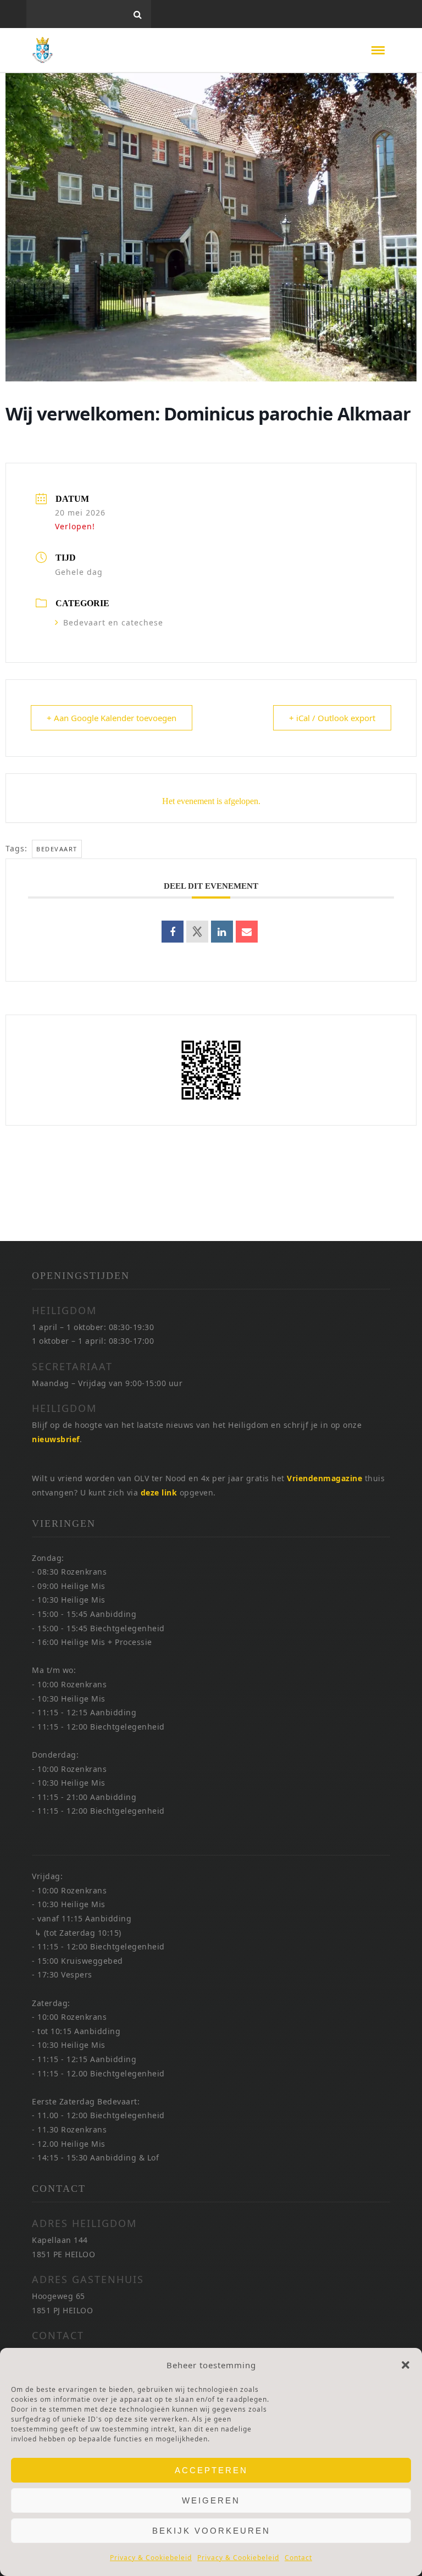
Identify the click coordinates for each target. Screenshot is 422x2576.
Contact (298, 2558)
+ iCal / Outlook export (332, 718)
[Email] (247, 932)
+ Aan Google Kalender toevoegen (112, 718)
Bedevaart (57, 849)
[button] (406, 2365)
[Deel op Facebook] (173, 932)
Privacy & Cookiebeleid (151, 2558)
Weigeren (211, 2500)
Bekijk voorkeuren (211, 2531)
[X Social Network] (197, 932)
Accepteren (211, 2470)
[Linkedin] (222, 932)
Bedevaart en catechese (113, 622)
